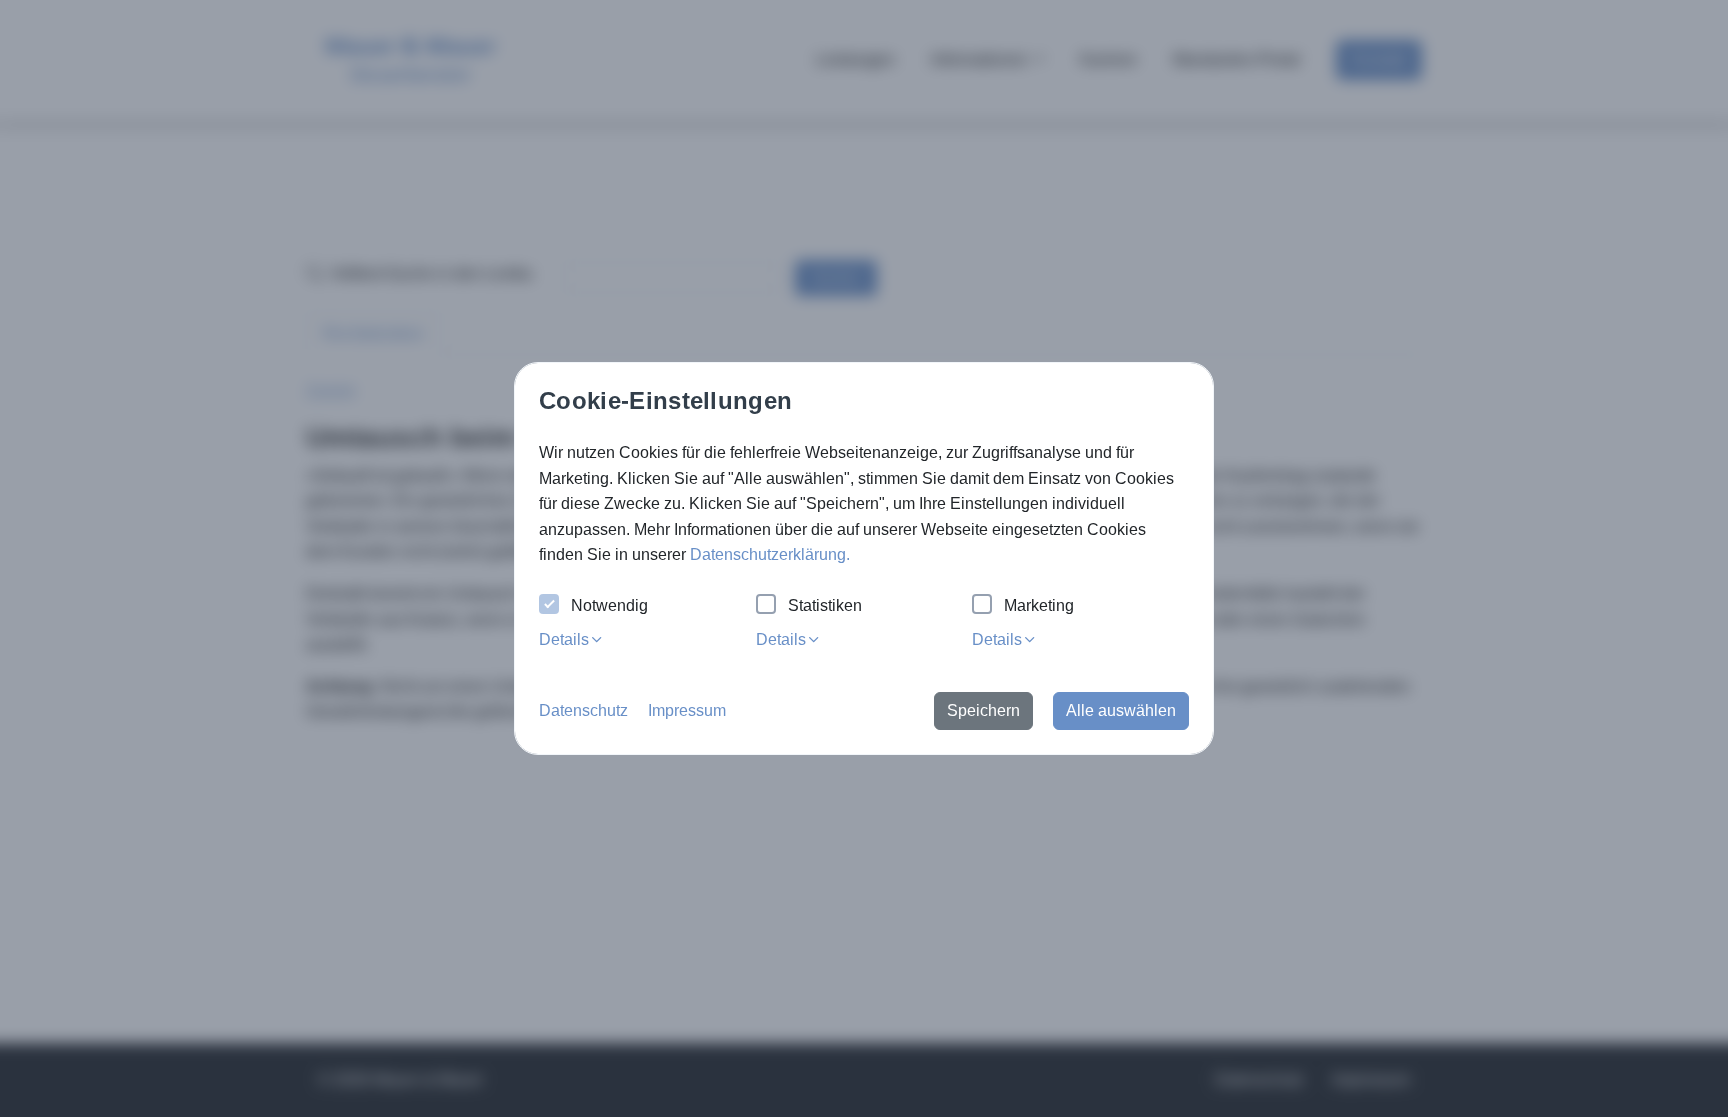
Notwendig (609, 605)
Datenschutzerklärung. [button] (770, 554)
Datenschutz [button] (583, 710)
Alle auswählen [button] (1121, 710)
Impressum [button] (687, 710)
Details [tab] (564, 639)
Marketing (1039, 605)
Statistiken (825, 605)
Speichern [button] (983, 710)
